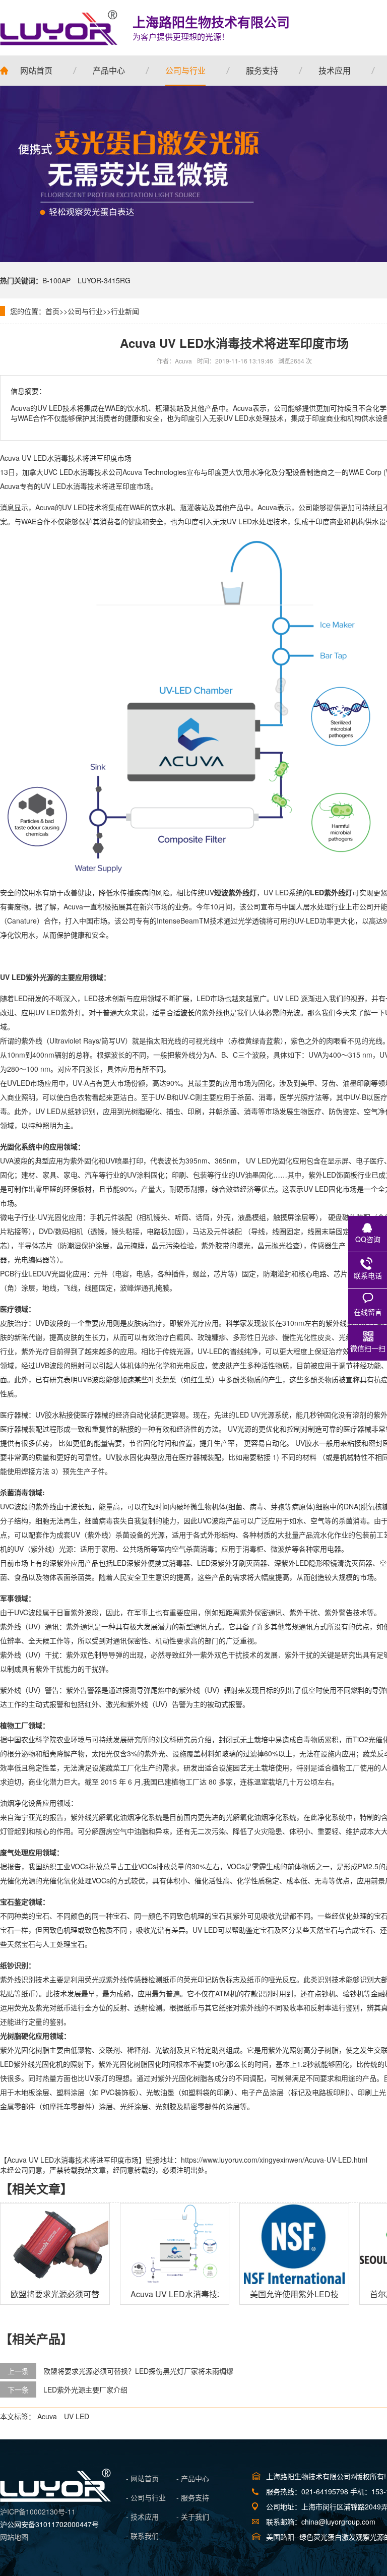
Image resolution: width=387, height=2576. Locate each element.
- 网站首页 (142, 2478)
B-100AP (56, 280)
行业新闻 (125, 311)
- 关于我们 (193, 2517)
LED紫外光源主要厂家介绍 (85, 2389)
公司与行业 (85, 311)
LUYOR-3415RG (104, 280)
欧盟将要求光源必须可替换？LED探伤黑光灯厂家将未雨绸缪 (138, 2371)
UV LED (77, 2416)
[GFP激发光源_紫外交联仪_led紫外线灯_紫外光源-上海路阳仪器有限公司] (55, 2499)
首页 (52, 311)
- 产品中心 (193, 2478)
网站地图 (14, 2537)
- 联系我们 (142, 2536)
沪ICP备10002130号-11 (38, 2511)
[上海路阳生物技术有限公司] (59, 28)
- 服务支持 (193, 2497)
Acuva (47, 2416)
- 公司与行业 (146, 2497)
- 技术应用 (142, 2517)
